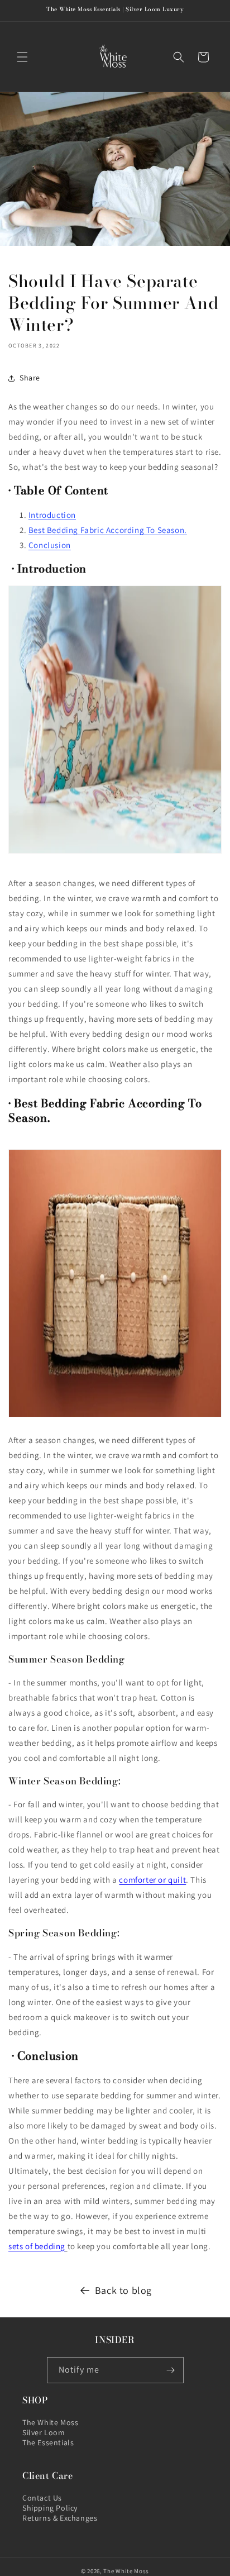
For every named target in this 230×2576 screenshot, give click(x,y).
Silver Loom (44, 2432)
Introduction (52, 515)
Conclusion (50, 545)
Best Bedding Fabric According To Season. (108, 530)
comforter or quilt (152, 1880)
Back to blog (123, 2290)
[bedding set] (66, 2246)
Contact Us (42, 2498)
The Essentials (48, 2442)
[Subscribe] (171, 2370)
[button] (22, 57)
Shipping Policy (50, 2508)
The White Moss (50, 2422)
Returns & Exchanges (60, 2518)
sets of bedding (37, 2246)
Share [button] (30, 378)
